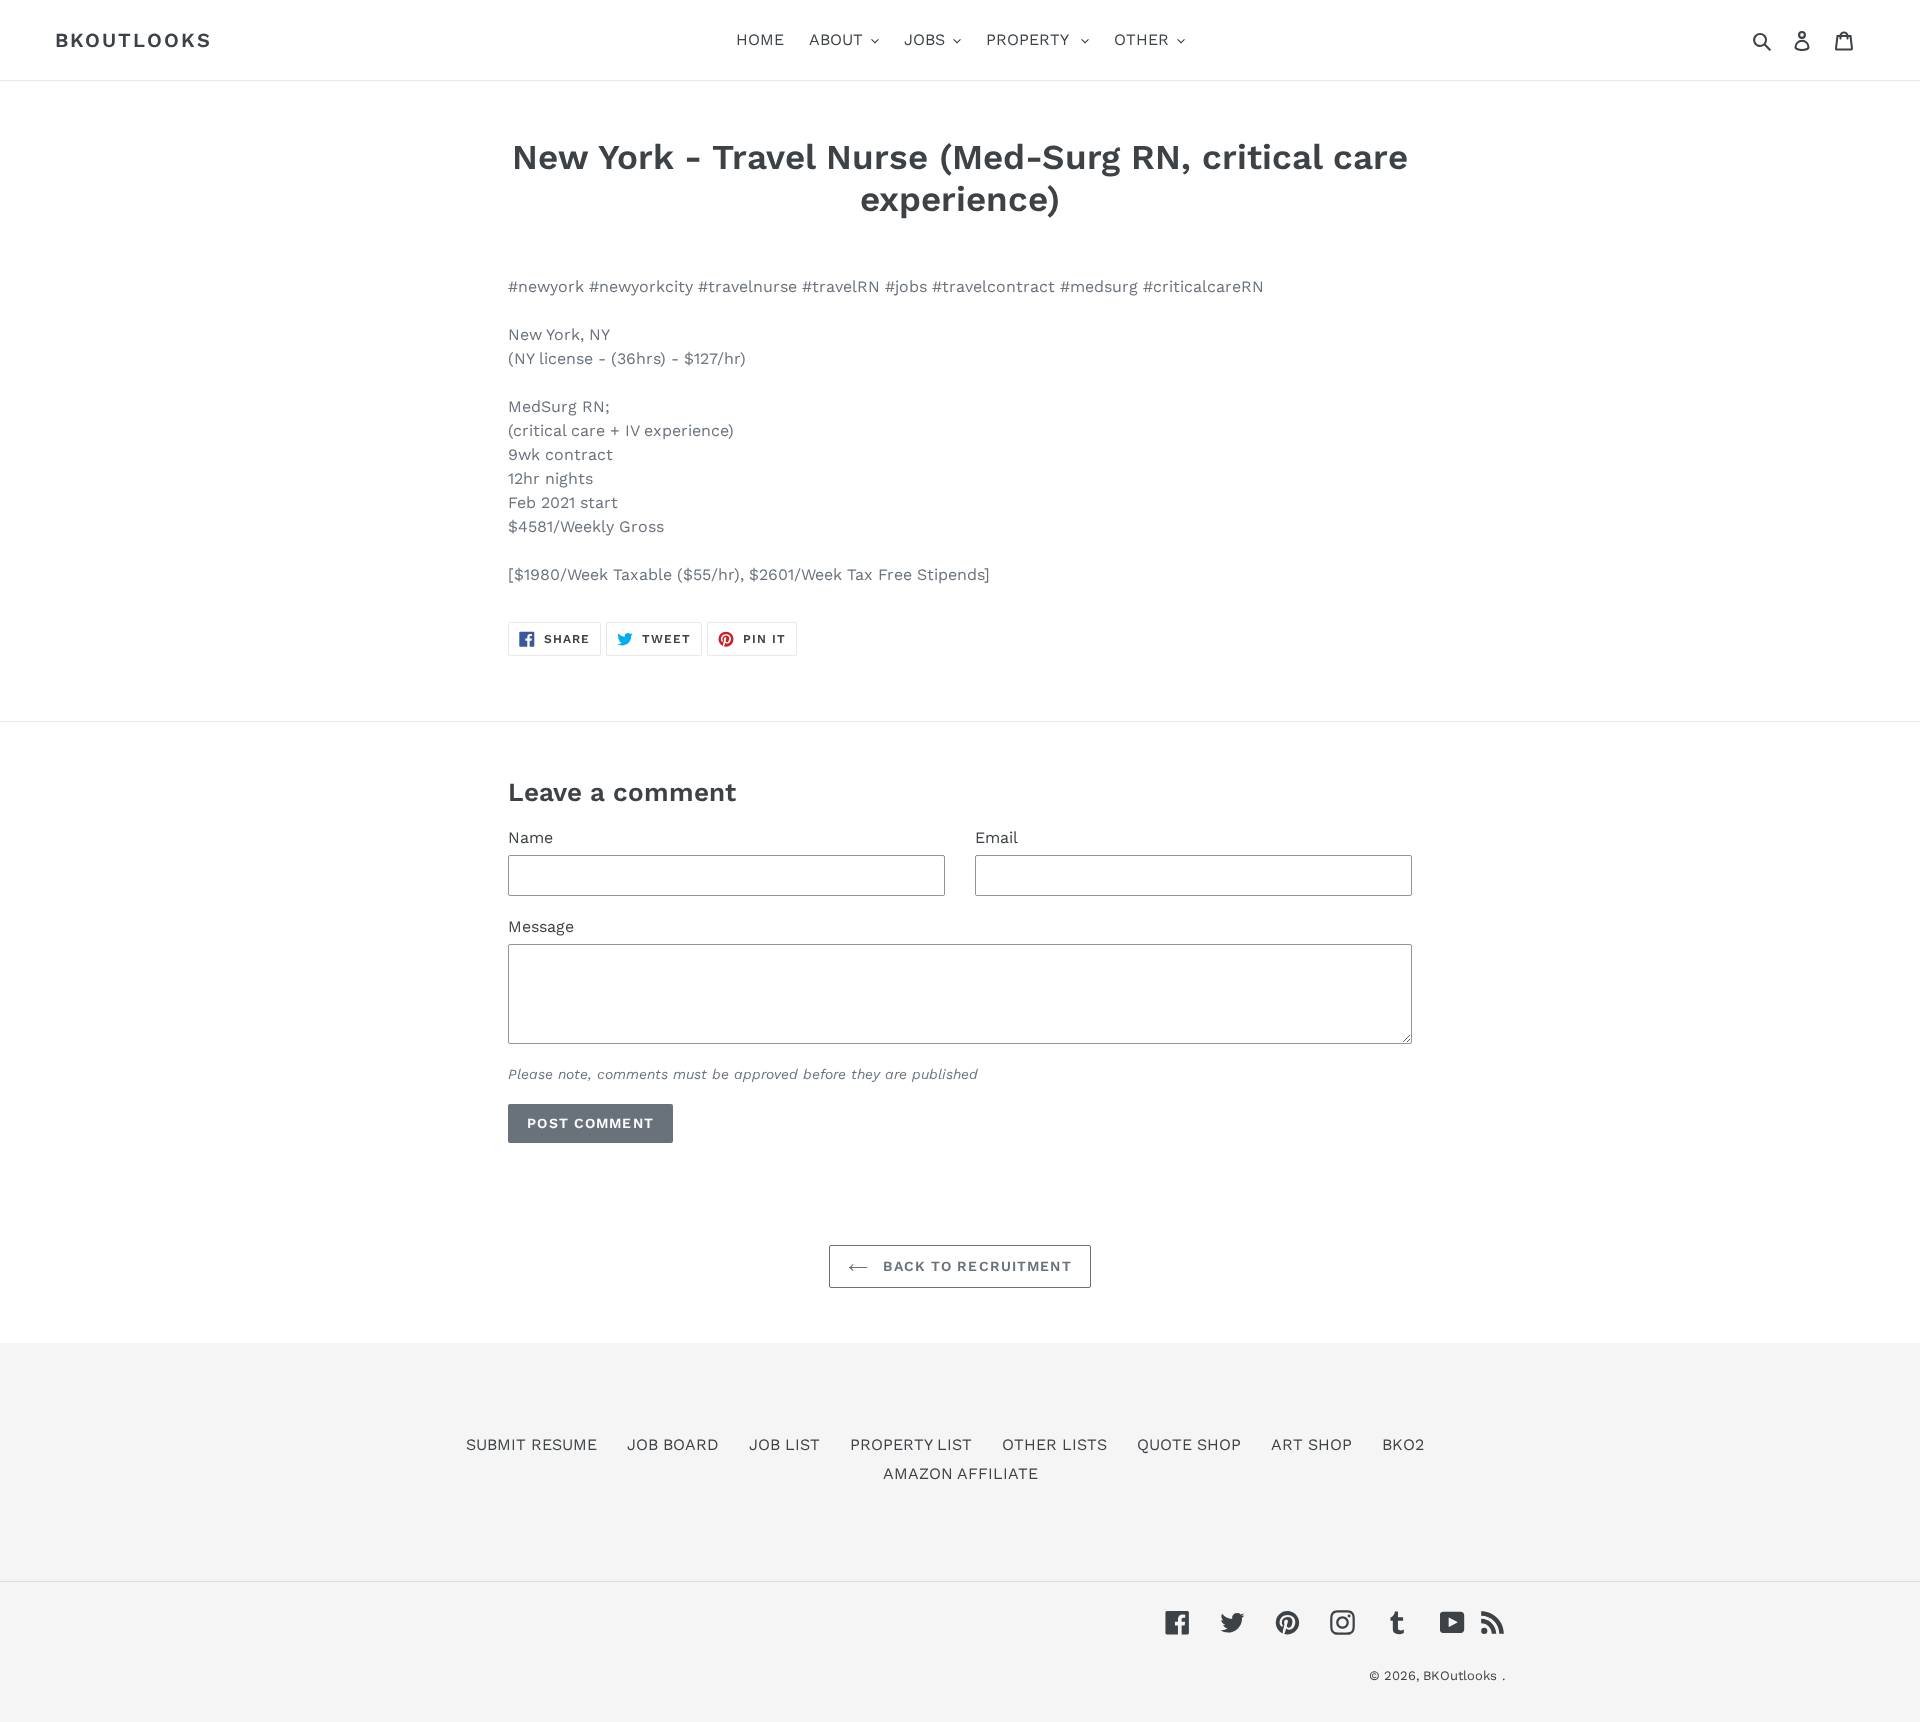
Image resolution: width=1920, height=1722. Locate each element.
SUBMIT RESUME (531, 1444)
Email (996, 837)
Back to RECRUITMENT (974, 1266)
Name (530, 837)
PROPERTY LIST (911, 1444)
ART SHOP (1311, 1444)
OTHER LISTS (1054, 1444)
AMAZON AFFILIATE (960, 1473)
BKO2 (1403, 1444)
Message (541, 926)
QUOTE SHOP (1189, 1444)
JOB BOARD (673, 1444)
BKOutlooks (133, 40)
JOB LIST (784, 1444)
